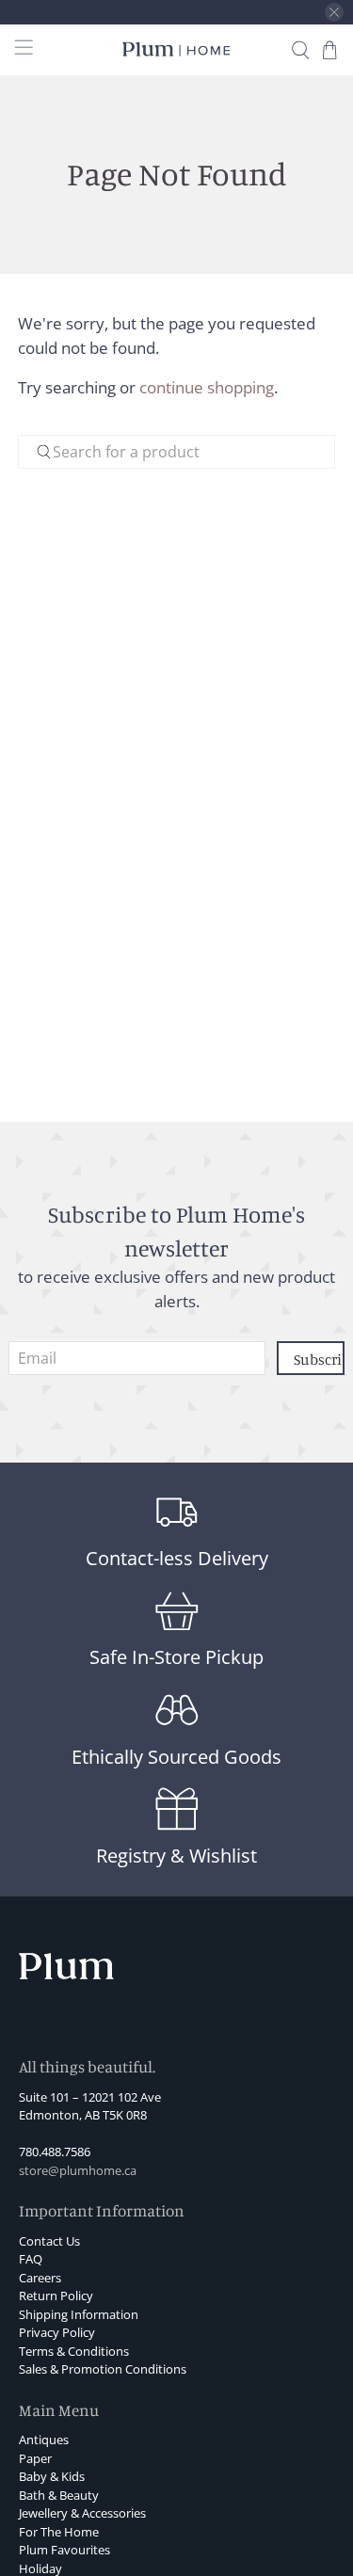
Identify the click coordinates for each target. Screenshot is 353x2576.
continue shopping (207, 387)
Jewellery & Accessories (82, 2513)
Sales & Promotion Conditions (103, 2369)
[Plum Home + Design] (177, 49)
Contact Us (49, 2241)
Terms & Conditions (74, 2351)
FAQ (31, 2259)
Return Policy (56, 2296)
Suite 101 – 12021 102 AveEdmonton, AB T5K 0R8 (90, 2106)
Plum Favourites (64, 2550)
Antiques (44, 2440)
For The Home (59, 2532)
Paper (35, 2458)
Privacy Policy (57, 2332)
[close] (334, 12)
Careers (40, 2278)
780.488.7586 (55, 2152)
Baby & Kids (52, 2476)
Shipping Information (79, 2314)
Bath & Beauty (59, 2495)
